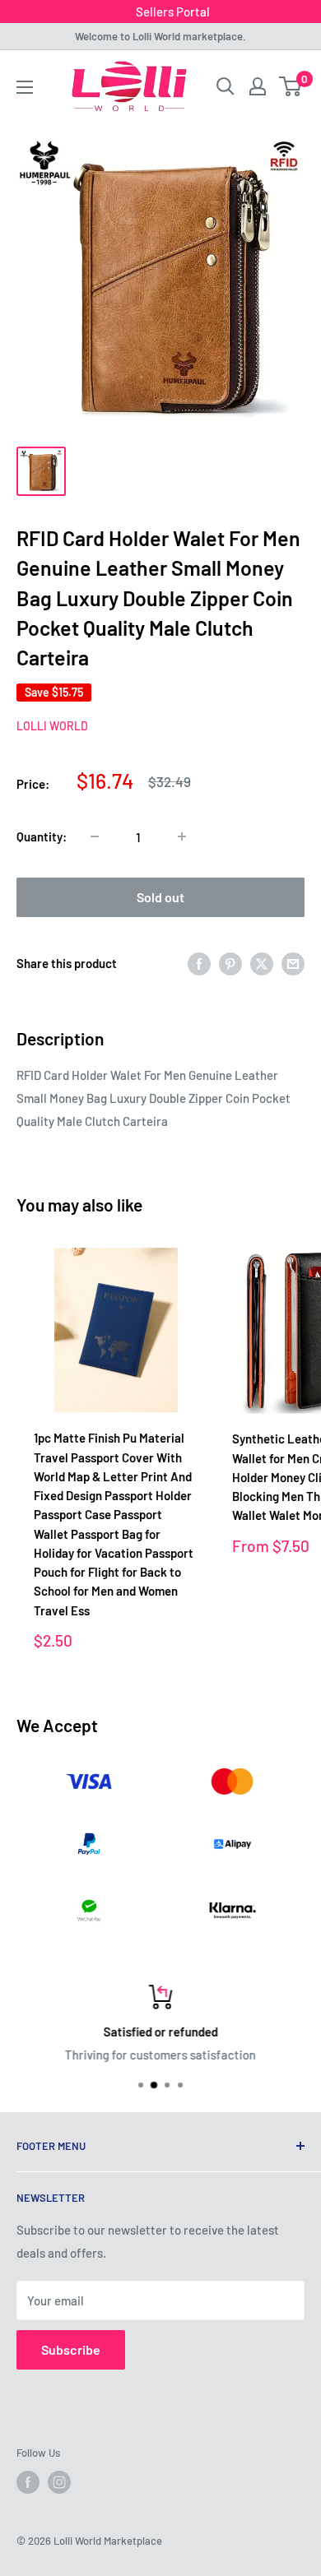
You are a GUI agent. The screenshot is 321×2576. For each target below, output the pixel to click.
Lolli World (52, 726)
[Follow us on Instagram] (59, 2482)
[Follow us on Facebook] (28, 2482)
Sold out (160, 897)
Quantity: (42, 836)
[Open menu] (25, 87)
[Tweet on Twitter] (262, 962)
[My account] (258, 86)
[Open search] (226, 86)
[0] (291, 86)
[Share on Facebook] (199, 962)
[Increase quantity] (182, 836)
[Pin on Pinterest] (230, 962)
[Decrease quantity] (95, 836)
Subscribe (71, 2349)
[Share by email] (293, 962)
